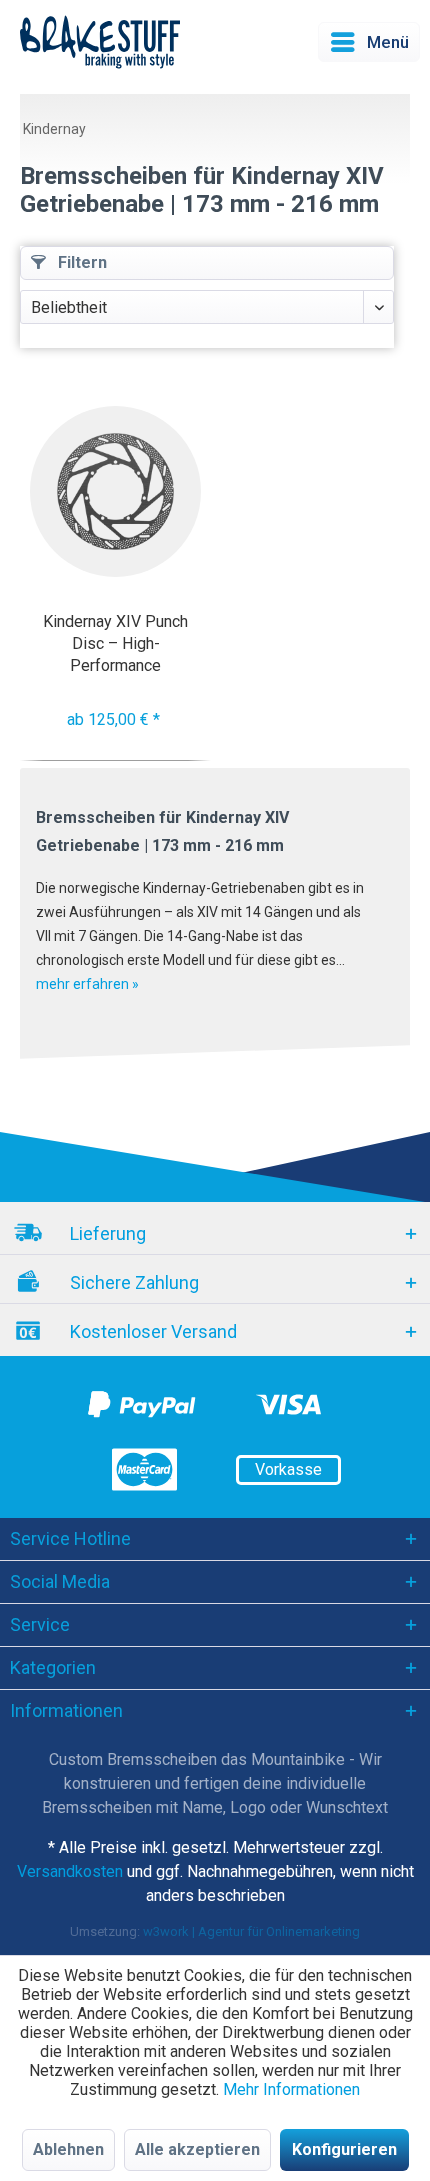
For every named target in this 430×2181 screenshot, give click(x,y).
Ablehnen (68, 2149)
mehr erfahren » (87, 984)
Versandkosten (70, 1871)
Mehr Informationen (291, 2089)
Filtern (80, 262)
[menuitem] (369, 42)
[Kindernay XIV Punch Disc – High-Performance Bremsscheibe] (115, 491)
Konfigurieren (344, 2149)
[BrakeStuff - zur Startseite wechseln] (100, 42)
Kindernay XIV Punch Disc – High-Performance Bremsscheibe (115, 643)
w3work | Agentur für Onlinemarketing (251, 1931)
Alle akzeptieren (197, 2149)
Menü (388, 42)
